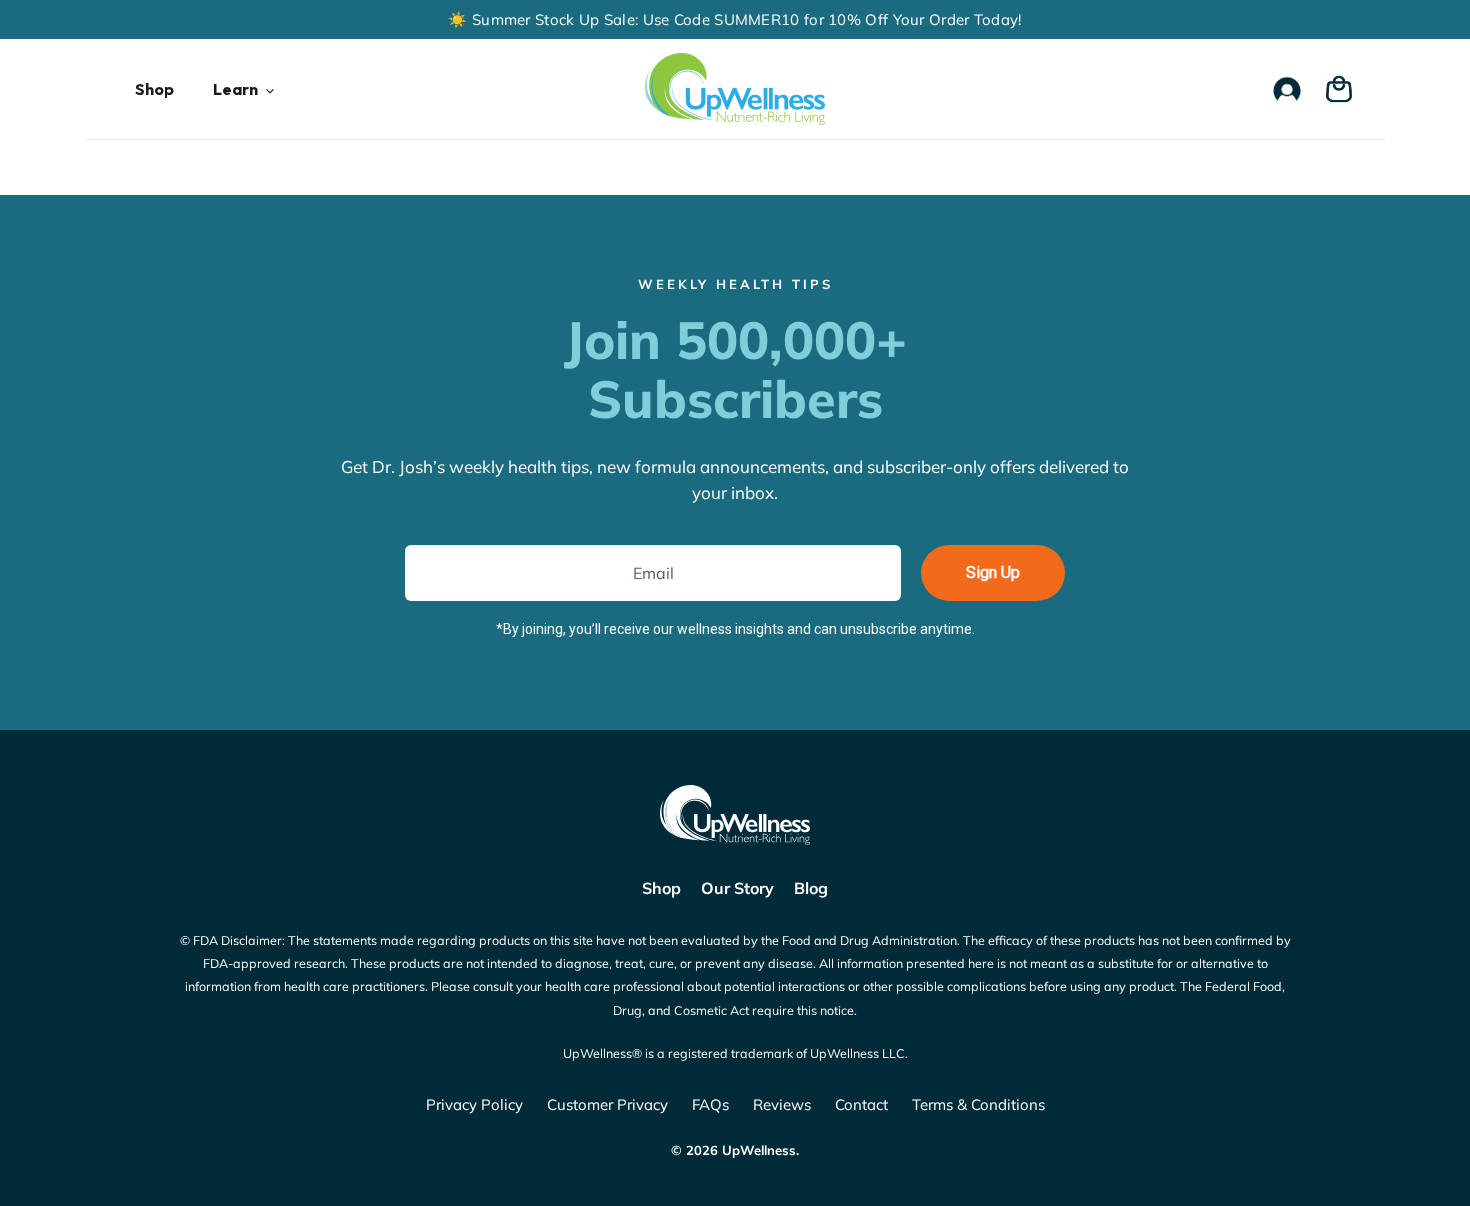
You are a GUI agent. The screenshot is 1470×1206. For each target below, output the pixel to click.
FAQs (710, 1104)
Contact (861, 1104)
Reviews (782, 1104)
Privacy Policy (474, 1104)
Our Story (737, 888)
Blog (811, 888)
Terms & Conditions (978, 1104)
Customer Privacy (607, 1104)
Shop (661, 888)
